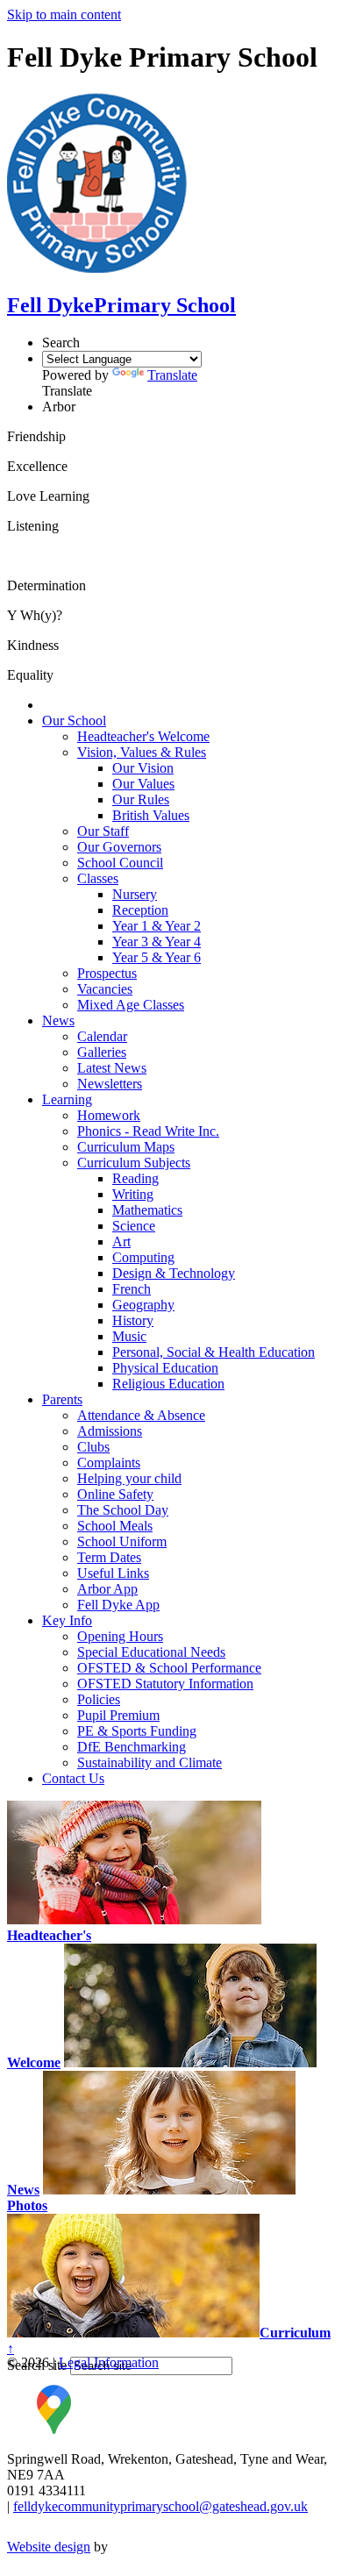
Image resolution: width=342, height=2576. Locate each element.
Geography (143, 1305)
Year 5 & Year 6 (157, 957)
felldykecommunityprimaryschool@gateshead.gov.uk (160, 2506)
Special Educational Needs (151, 1652)
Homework (109, 1115)
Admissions (110, 1431)
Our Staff (103, 831)
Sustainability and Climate (150, 1763)
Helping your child (129, 1478)
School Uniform (122, 1541)
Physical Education (165, 1368)
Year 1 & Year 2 (157, 926)
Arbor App (107, 1589)
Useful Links (113, 1573)
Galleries (102, 1052)
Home (59, 705)
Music (129, 1336)
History (133, 1320)
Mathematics (147, 1210)
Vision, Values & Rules (142, 752)
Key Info (67, 1620)
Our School (74, 721)
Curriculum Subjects (134, 1163)
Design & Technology (174, 1273)
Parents (62, 1399)
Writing (133, 1194)
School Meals (115, 1526)
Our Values (143, 784)
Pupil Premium (118, 1715)
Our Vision (143, 768)
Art (121, 1242)
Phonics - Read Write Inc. (148, 1131)
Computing (143, 1257)
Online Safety (115, 1494)
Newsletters (110, 1084)
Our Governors (119, 847)
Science (134, 1226)
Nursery (135, 894)
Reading (135, 1178)
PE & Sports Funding (137, 1731)
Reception (140, 910)
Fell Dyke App (118, 1605)
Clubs (93, 1447)
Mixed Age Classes (131, 1005)
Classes (98, 878)
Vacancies (105, 989)
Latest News (112, 1068)
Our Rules (141, 799)
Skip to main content (64, 14)
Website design (49, 2547)
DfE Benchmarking (132, 1747)
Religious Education (168, 1384)
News (58, 1020)
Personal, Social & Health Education (214, 1352)
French (132, 1289)
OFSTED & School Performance (169, 1668)
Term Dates (109, 1557)
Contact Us (73, 1778)
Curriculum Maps (126, 1147)
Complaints (109, 1463)
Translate (172, 375)
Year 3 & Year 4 (157, 942)
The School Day (123, 1510)
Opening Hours (120, 1636)
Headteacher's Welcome (143, 736)
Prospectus (107, 973)
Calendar (102, 1036)
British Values (151, 815)
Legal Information (109, 2362)
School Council (120, 863)
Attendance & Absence (141, 1415)
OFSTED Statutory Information (165, 1684)
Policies (99, 1699)
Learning (67, 1099)
